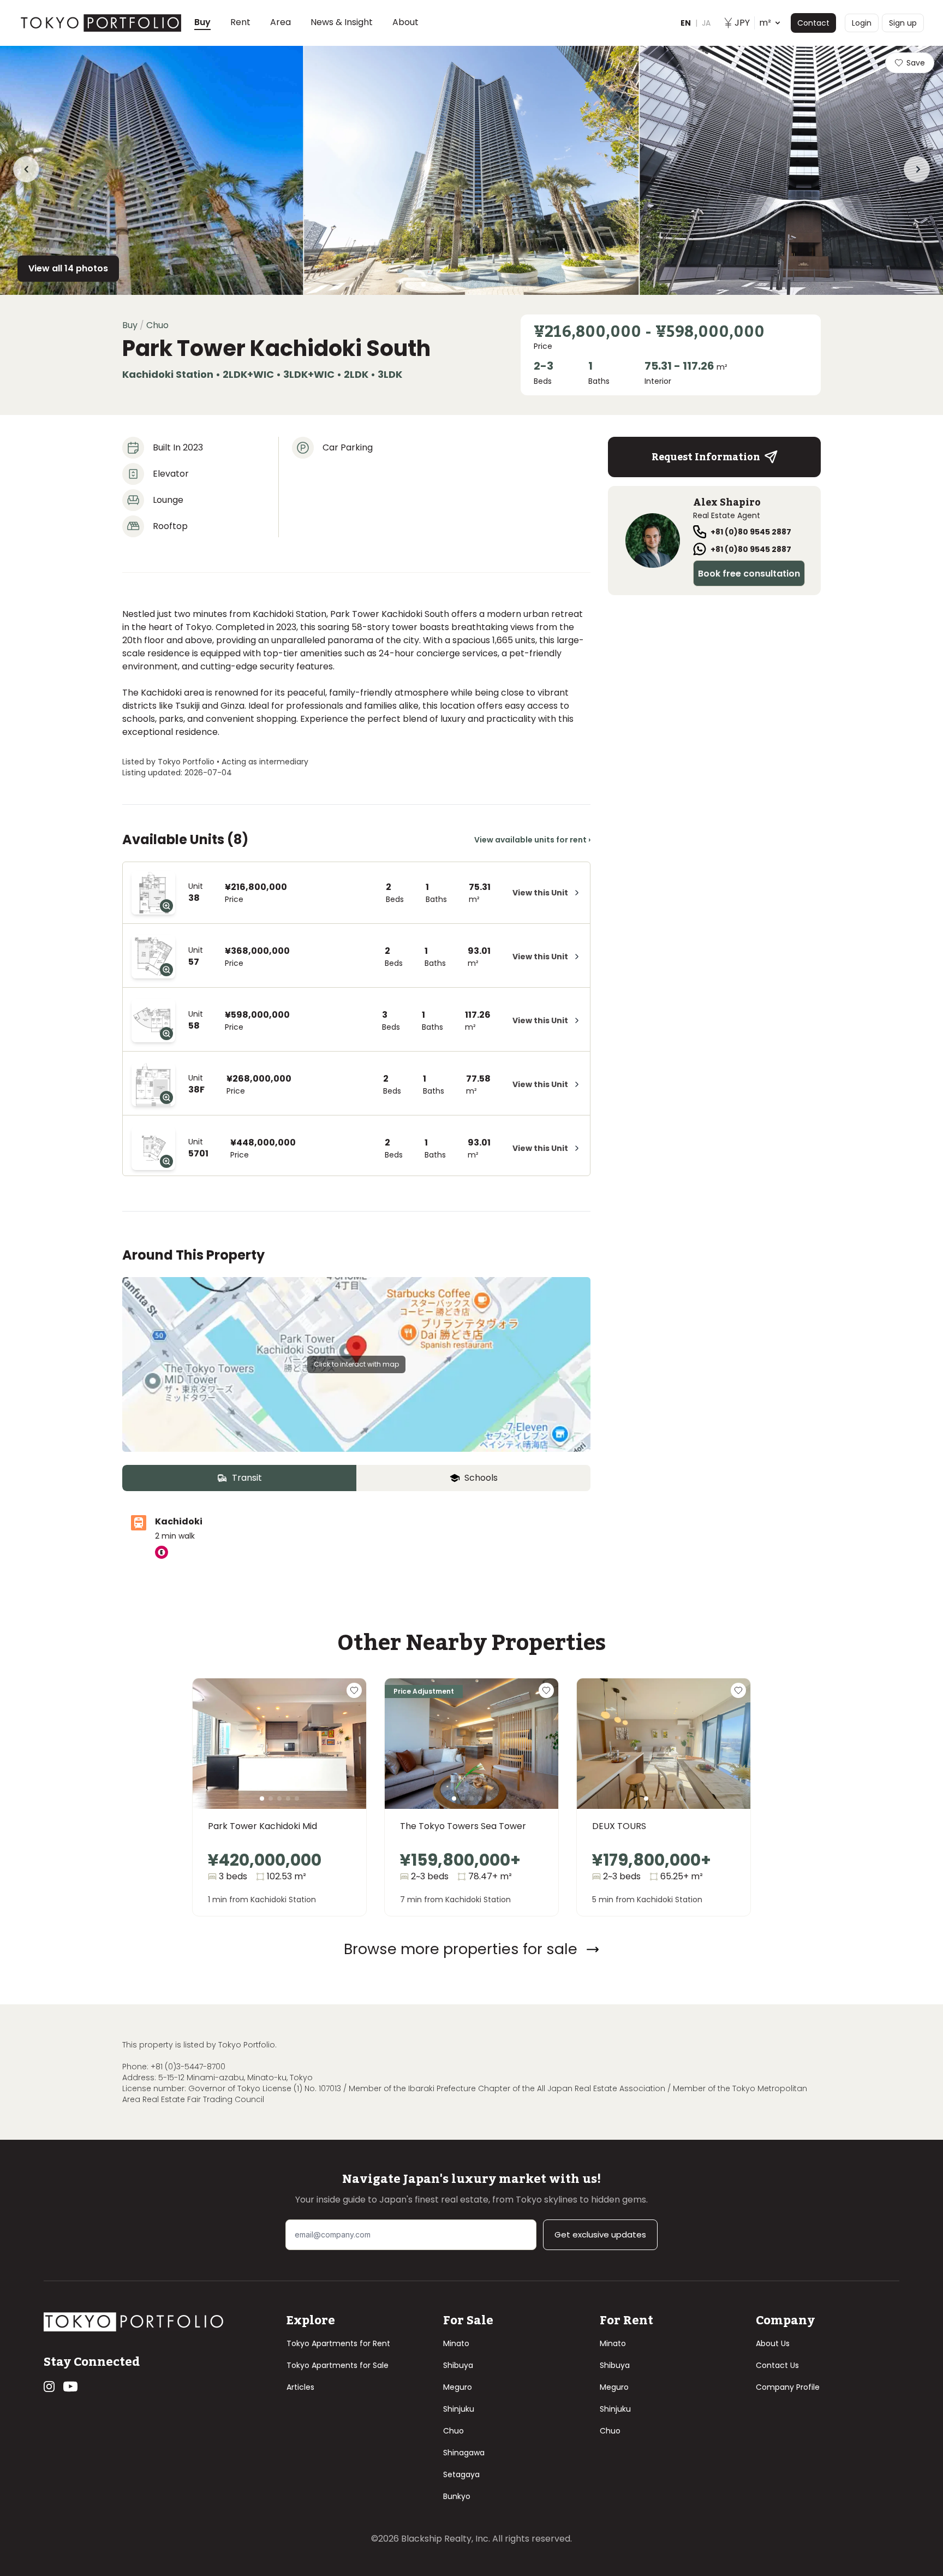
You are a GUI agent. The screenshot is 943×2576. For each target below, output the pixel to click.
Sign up (903, 23)
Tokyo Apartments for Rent (338, 2343)
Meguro (458, 2387)
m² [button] (753, 23)
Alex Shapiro (727, 502)
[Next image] (340, 1757)
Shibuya (458, 2365)
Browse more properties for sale (461, 1949)
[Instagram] (49, 2387)
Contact (813, 23)
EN (686, 23)
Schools (481, 1478)
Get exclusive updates (600, 2234)
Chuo (453, 2431)
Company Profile (788, 2387)
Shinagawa (464, 2453)
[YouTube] (70, 2387)
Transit (247, 1478)
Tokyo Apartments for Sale (338, 2365)
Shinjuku (459, 2409)
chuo (157, 325)
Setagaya (461, 2474)
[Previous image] (219, 1757)
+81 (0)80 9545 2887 (751, 532)
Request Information (706, 457)
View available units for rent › (532, 840)
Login (862, 23)
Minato (456, 2343)
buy (130, 325)
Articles (300, 2387)
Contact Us (777, 2365)
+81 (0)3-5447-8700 (188, 2067)
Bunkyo (457, 2496)
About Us (773, 2343)
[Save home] (354, 1690)
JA (706, 23)
